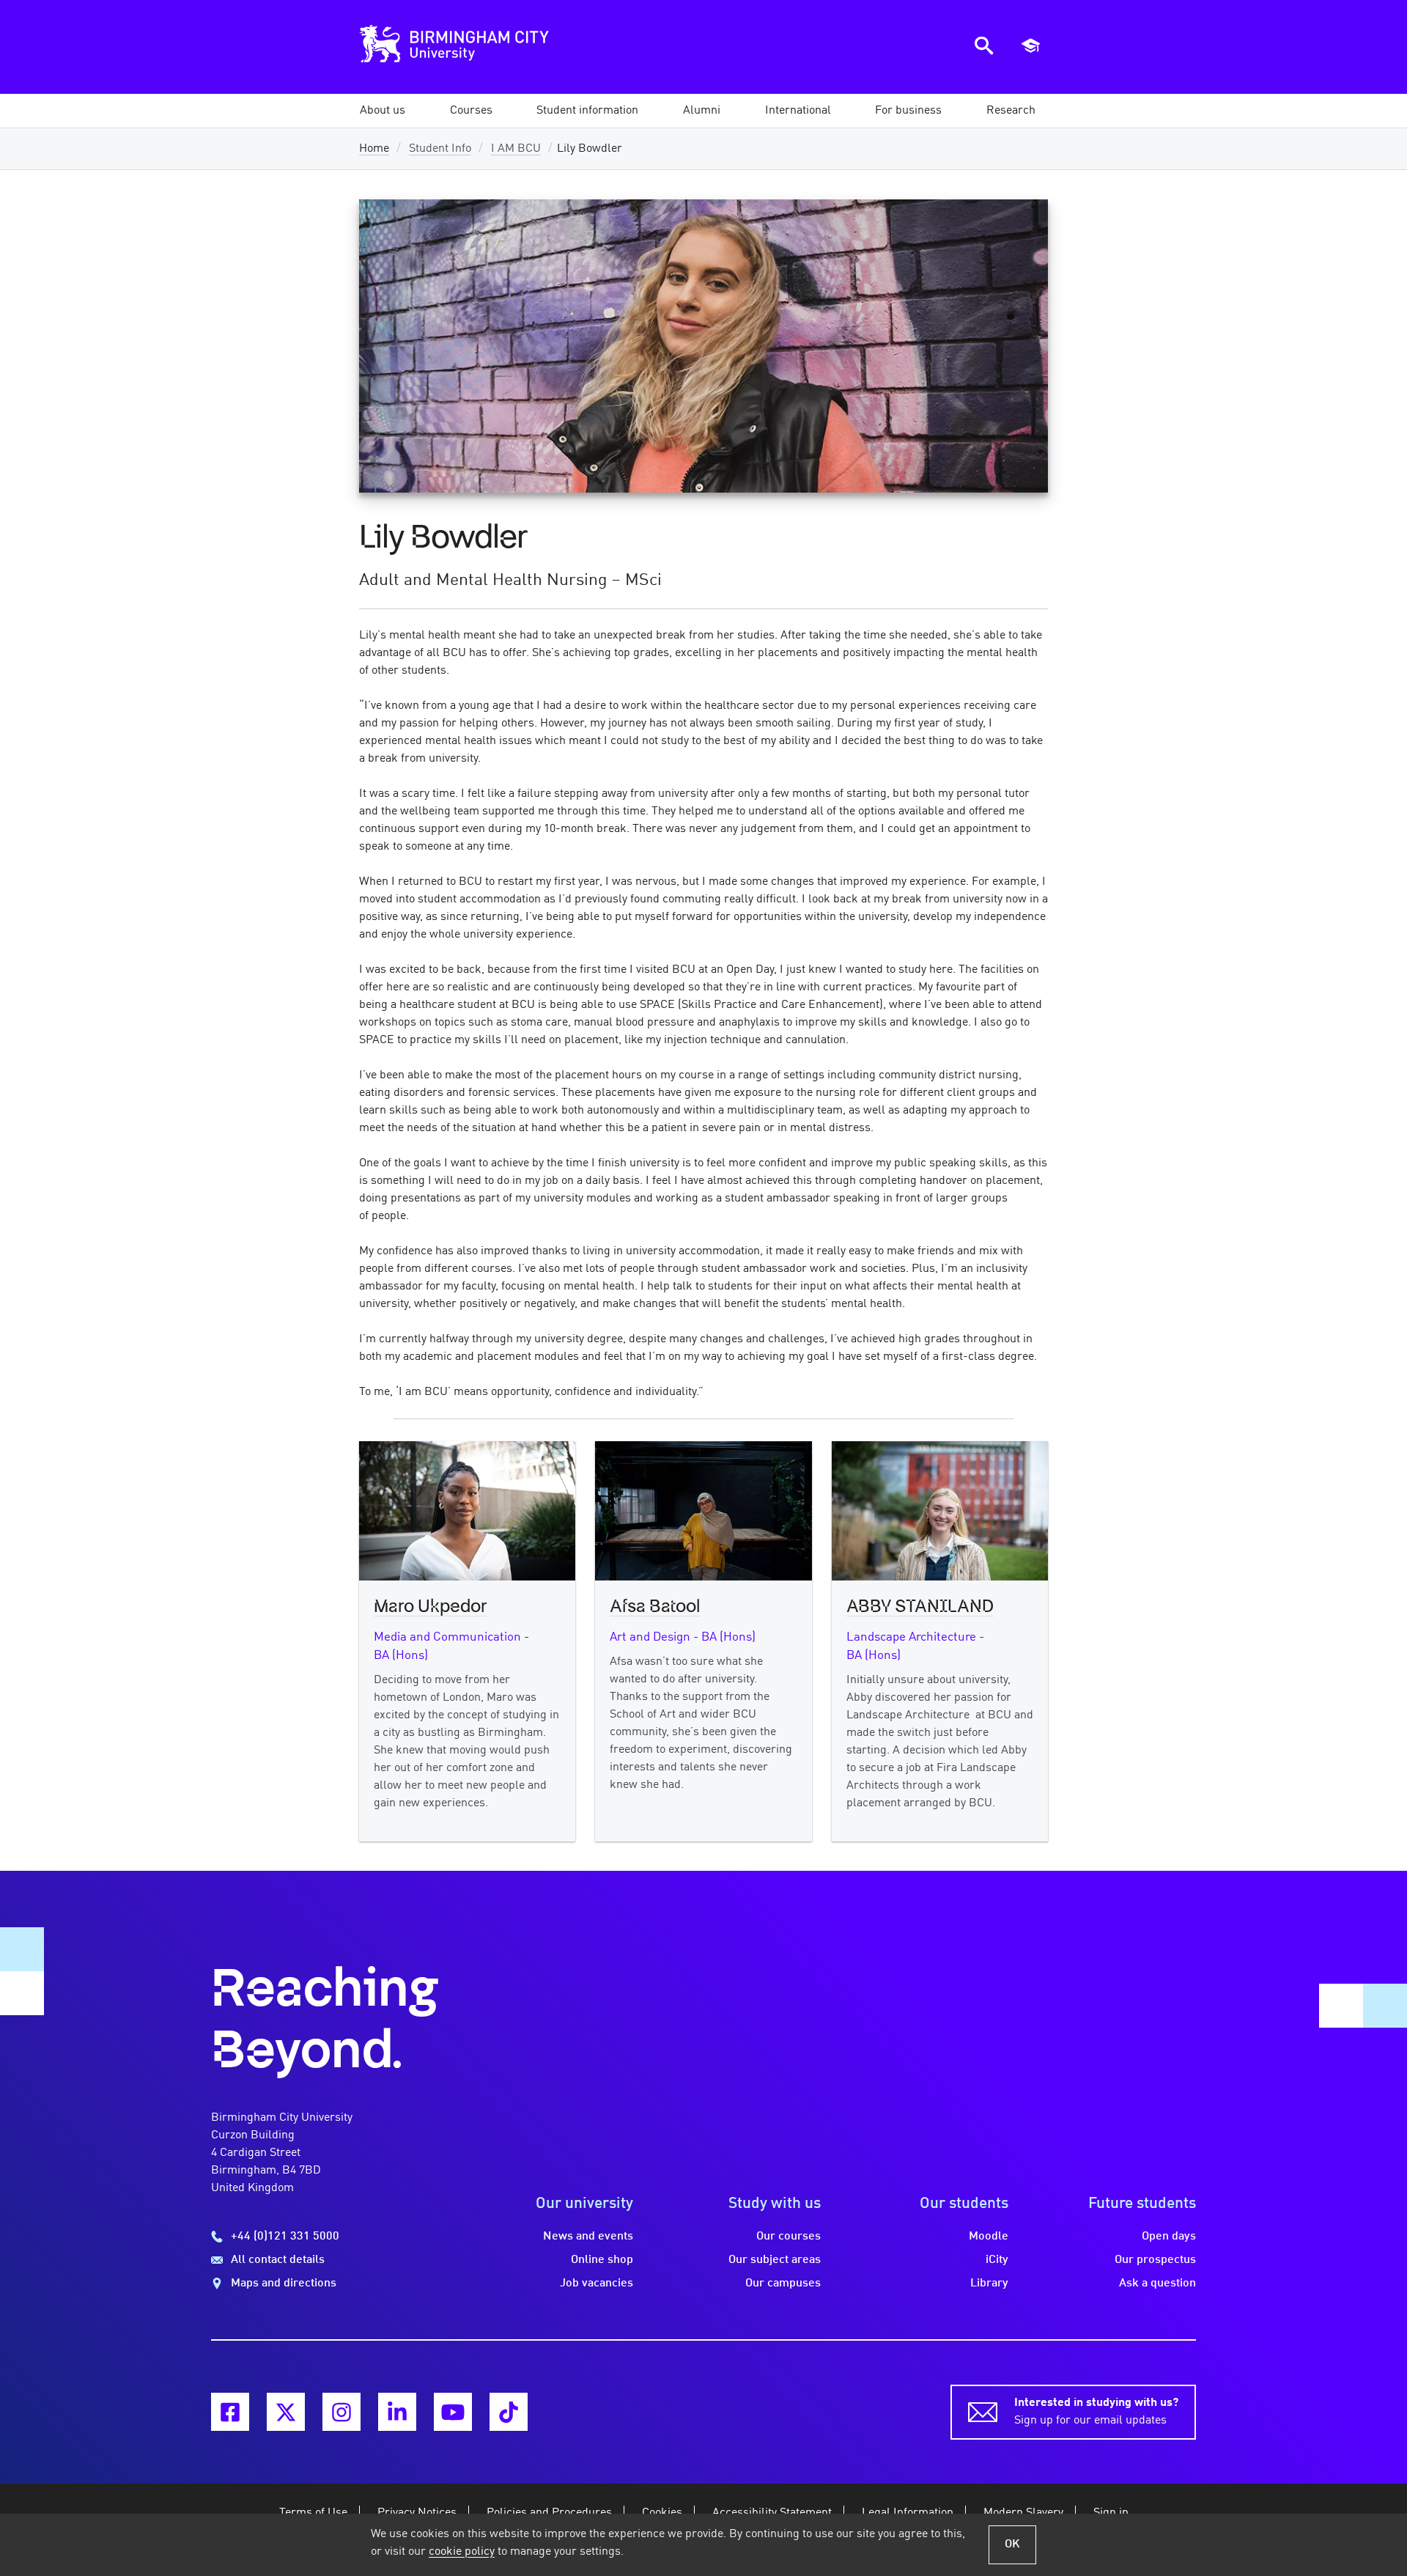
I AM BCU (516, 149)
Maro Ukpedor (430, 1607)
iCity (997, 2260)
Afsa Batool (655, 1607)
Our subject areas (775, 2260)
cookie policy (462, 2552)
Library (989, 2284)
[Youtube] (453, 2412)
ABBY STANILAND (920, 1607)
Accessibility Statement (772, 2513)
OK (1012, 2544)
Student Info (440, 149)
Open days (1169, 2237)
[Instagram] (341, 2412)
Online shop (602, 2260)
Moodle (989, 2237)
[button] (383, 111)
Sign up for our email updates (1096, 2412)
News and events (588, 2237)
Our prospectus (1155, 2260)
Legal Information (908, 2513)
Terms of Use (313, 2513)
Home (374, 149)
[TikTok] (509, 2412)
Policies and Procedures (549, 2513)
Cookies (662, 2513)
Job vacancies (597, 2284)
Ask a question (1157, 2284)
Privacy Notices (417, 2513)
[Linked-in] (397, 2412)
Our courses (789, 2237)
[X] (286, 2412)
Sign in (1111, 2513)
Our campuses (783, 2284)
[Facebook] (230, 2412)
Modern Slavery (1023, 2513)
